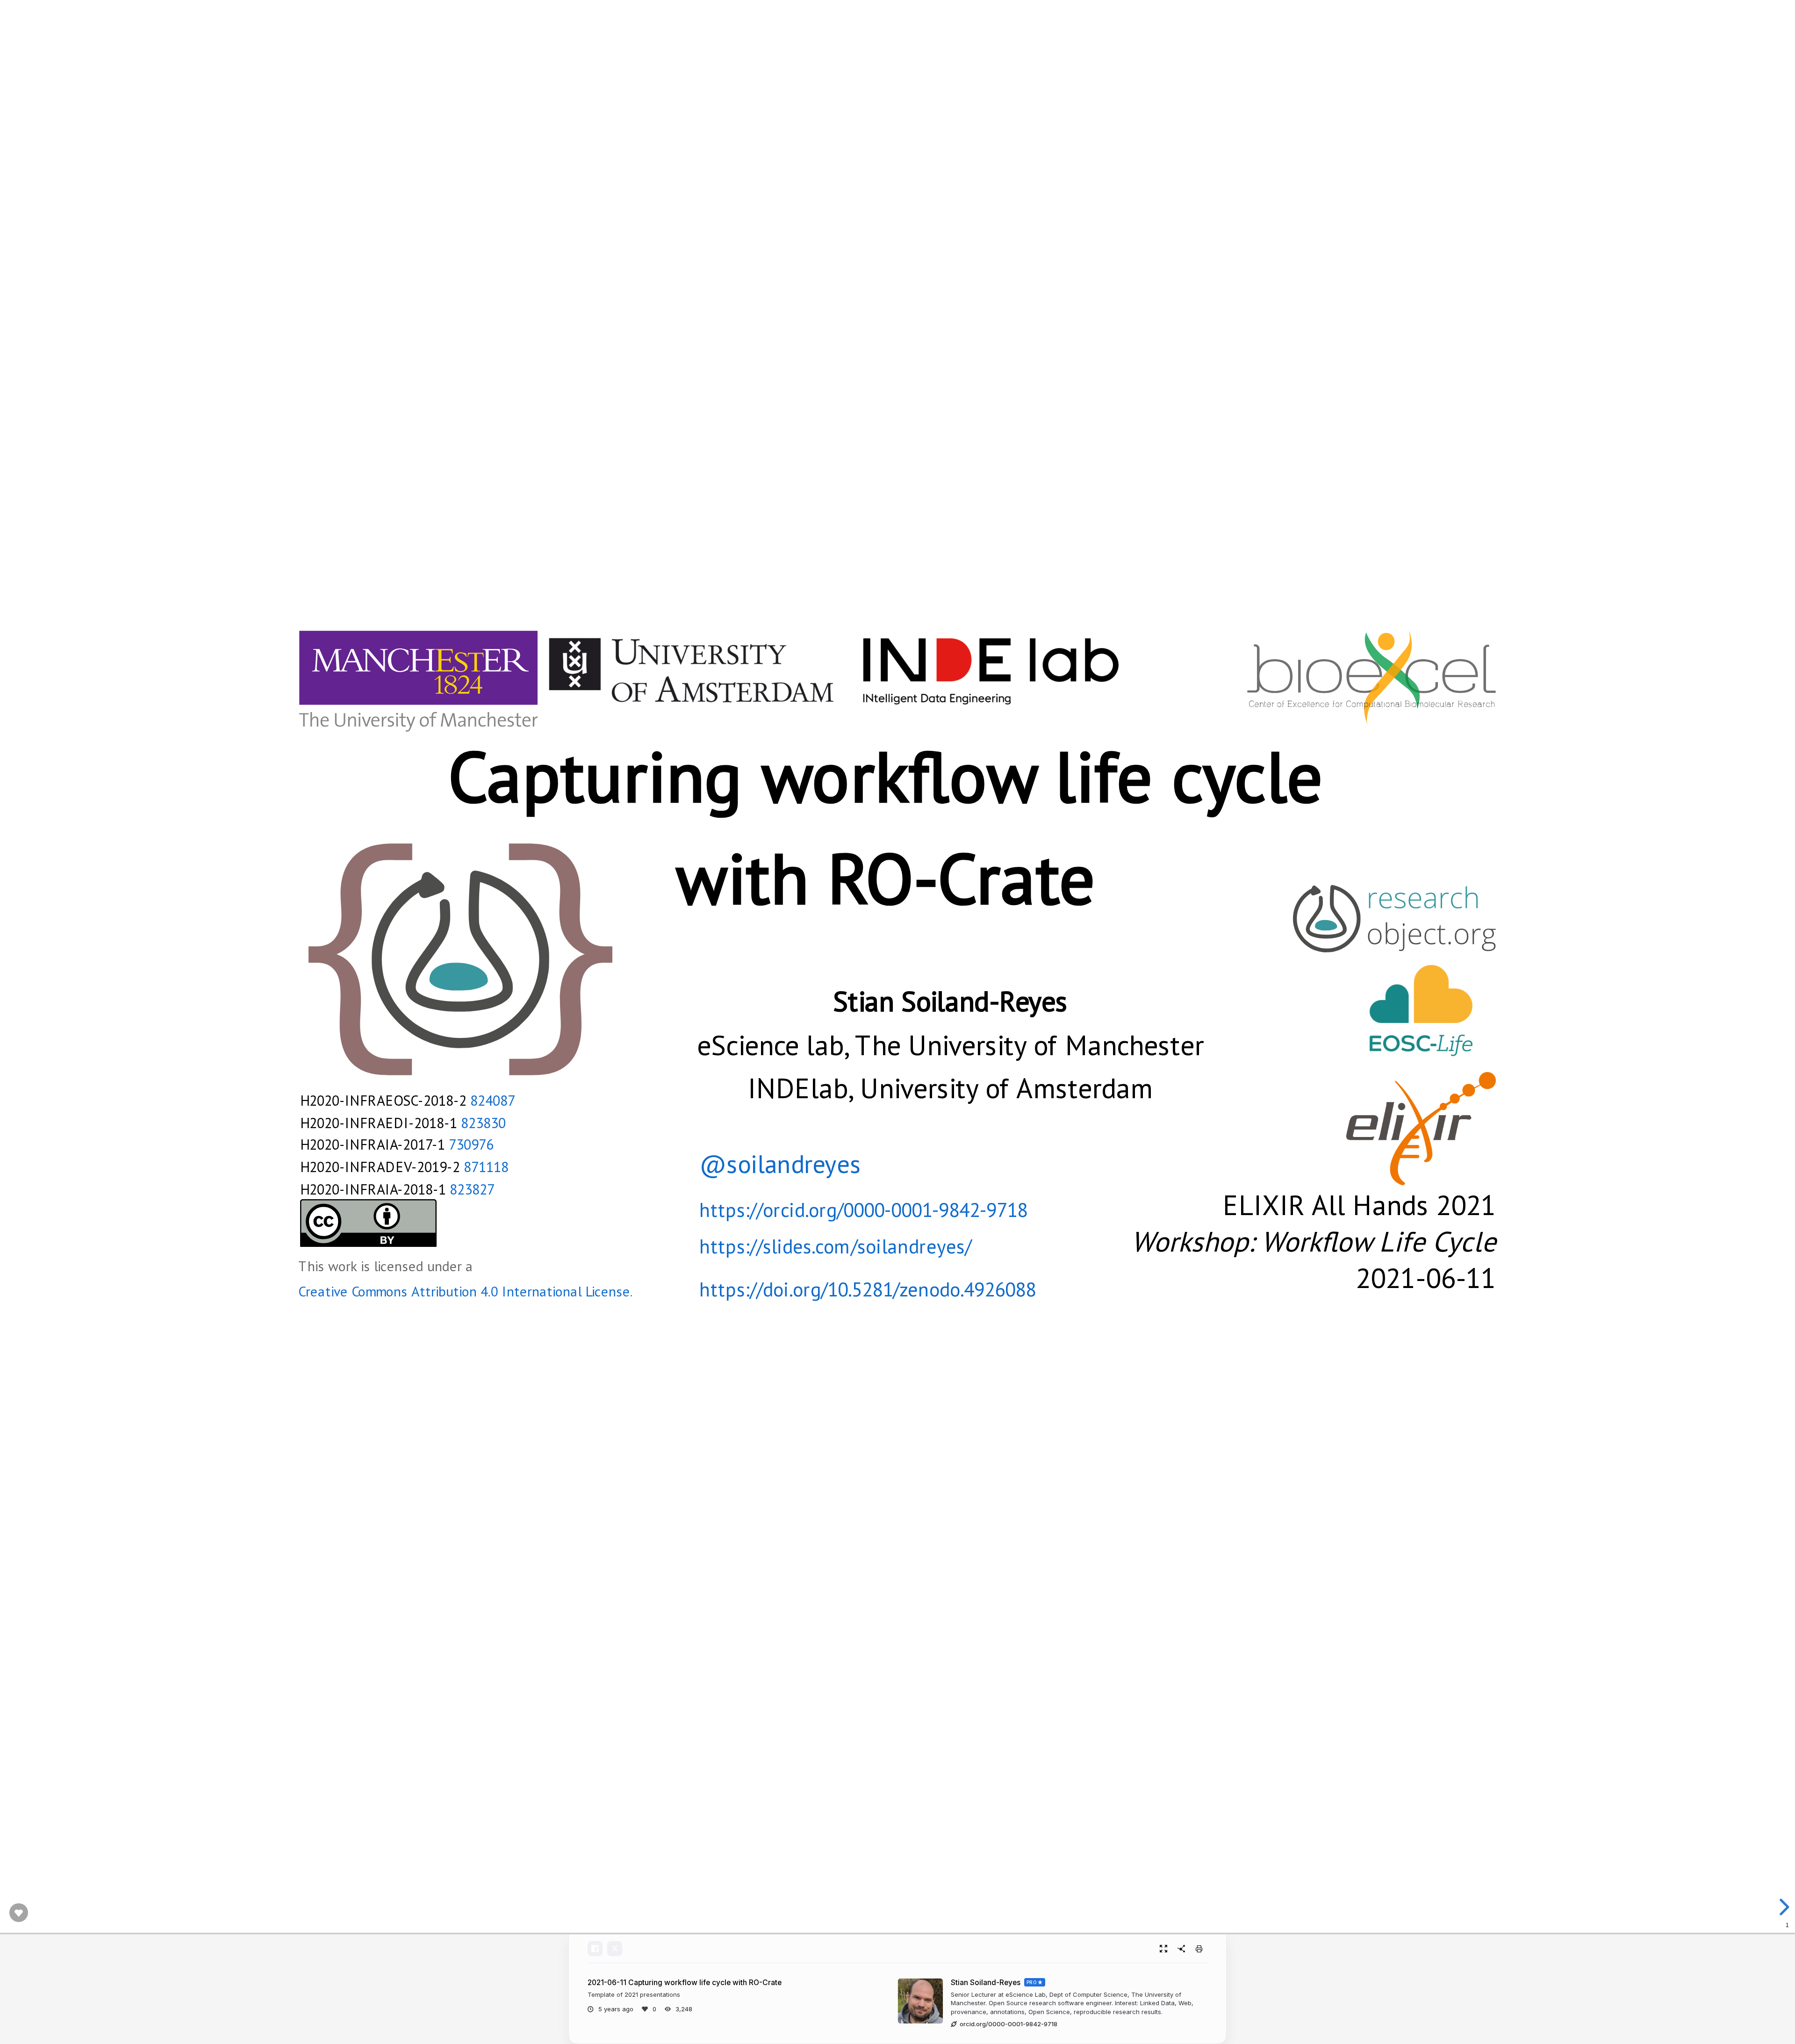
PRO (1032, 1982)
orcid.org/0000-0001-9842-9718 (1009, 2024)
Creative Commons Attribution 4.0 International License (464, 1291)
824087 (493, 1100)
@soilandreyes (780, 1164)
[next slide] (1783, 1907)
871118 (486, 1166)
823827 (472, 1188)
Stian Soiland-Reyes (986, 1983)
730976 (471, 1144)
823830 (483, 1122)
